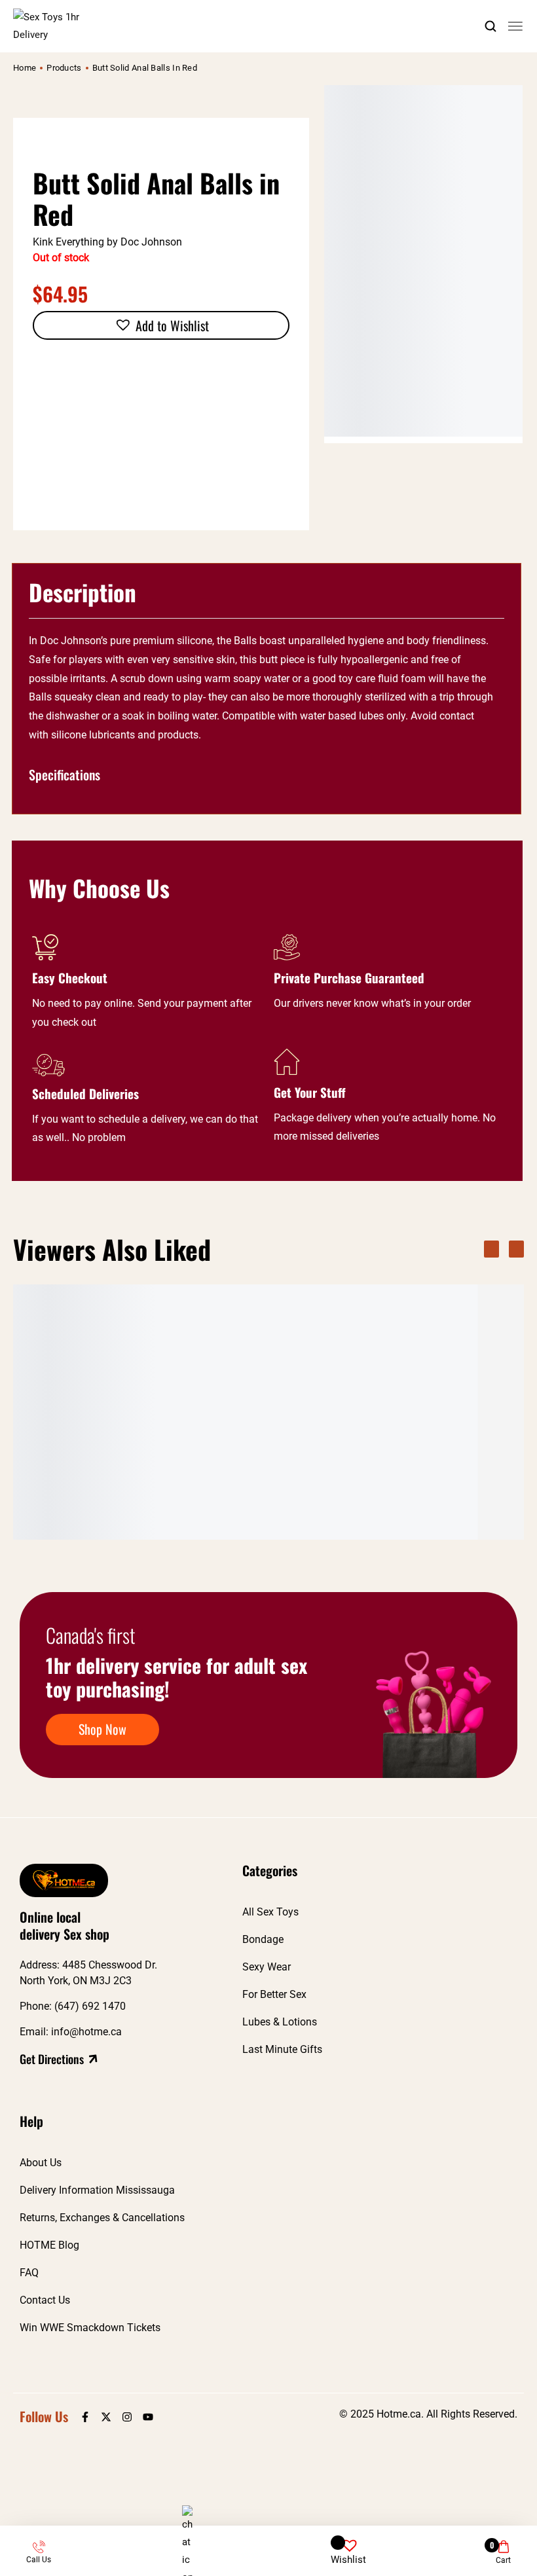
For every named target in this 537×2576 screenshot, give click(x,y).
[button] (161, 325)
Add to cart (138, 1525)
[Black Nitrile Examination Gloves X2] (390, 1379)
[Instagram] (127, 2417)
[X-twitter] (106, 2417)
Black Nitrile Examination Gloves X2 (377, 1485)
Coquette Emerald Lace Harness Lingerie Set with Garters (235, 1491)
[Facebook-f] (85, 2417)
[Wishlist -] (349, 2540)
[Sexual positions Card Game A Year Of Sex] (88, 1379)
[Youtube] (148, 2417)
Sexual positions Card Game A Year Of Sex (86, 1485)
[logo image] (62, 26)
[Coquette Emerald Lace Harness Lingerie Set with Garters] (239, 1380)
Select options (283, 1525)
